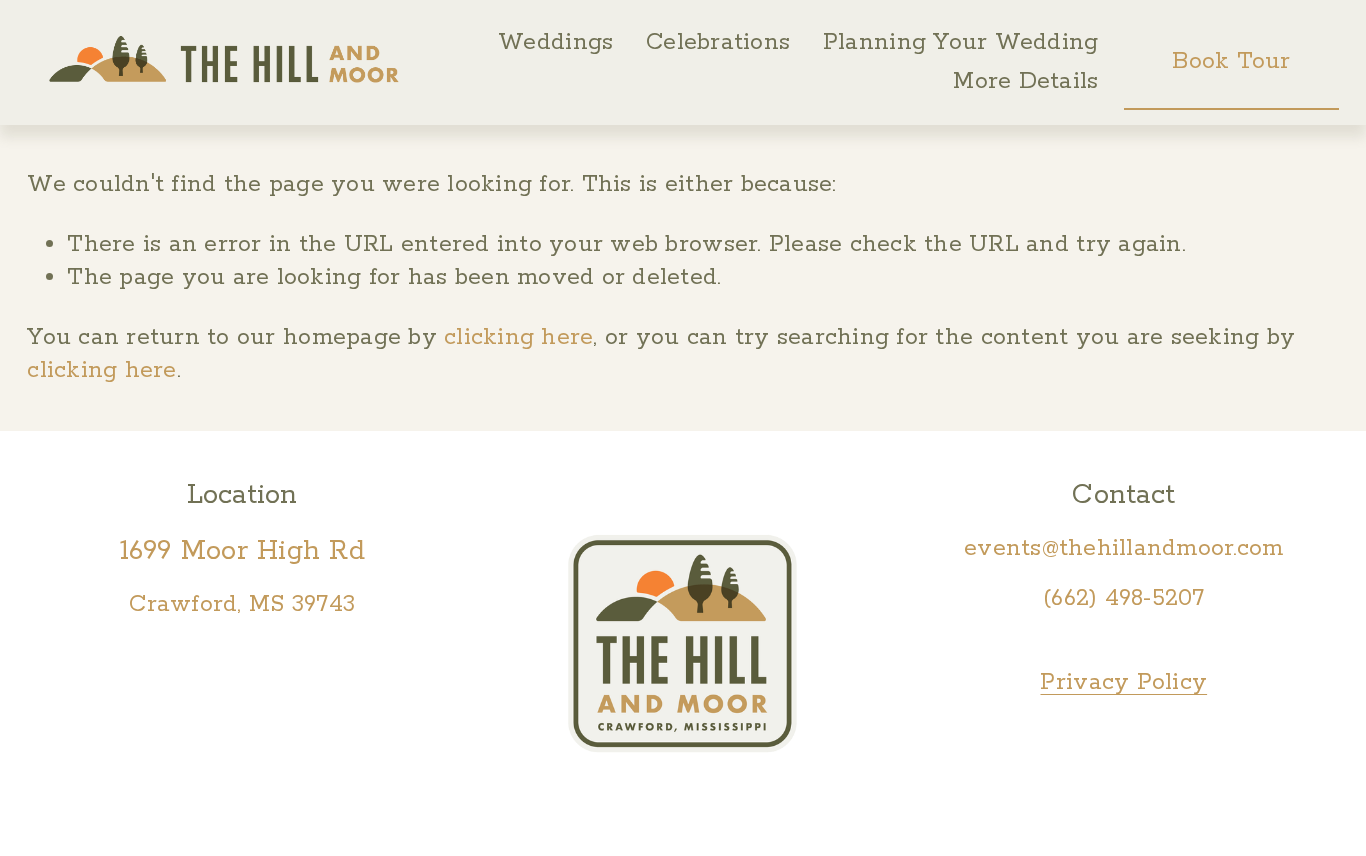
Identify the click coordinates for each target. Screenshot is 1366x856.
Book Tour (1231, 61)
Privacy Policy (1123, 682)
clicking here (518, 337)
